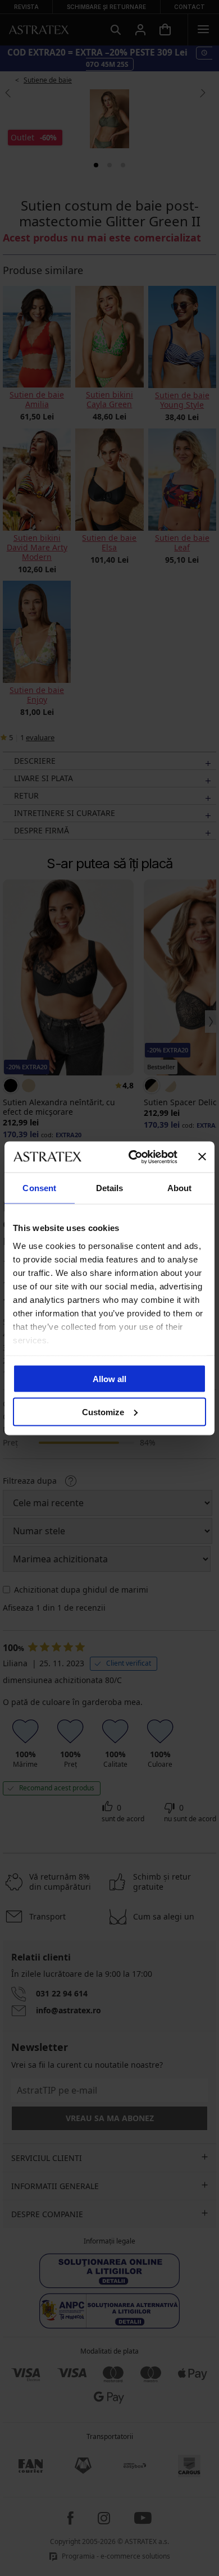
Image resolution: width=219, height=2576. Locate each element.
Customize (103, 1412)
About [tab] (180, 1188)
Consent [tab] (39, 1188)
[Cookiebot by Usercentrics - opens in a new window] (133, 1157)
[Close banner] (202, 1157)
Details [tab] (110, 1188)
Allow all (109, 1379)
